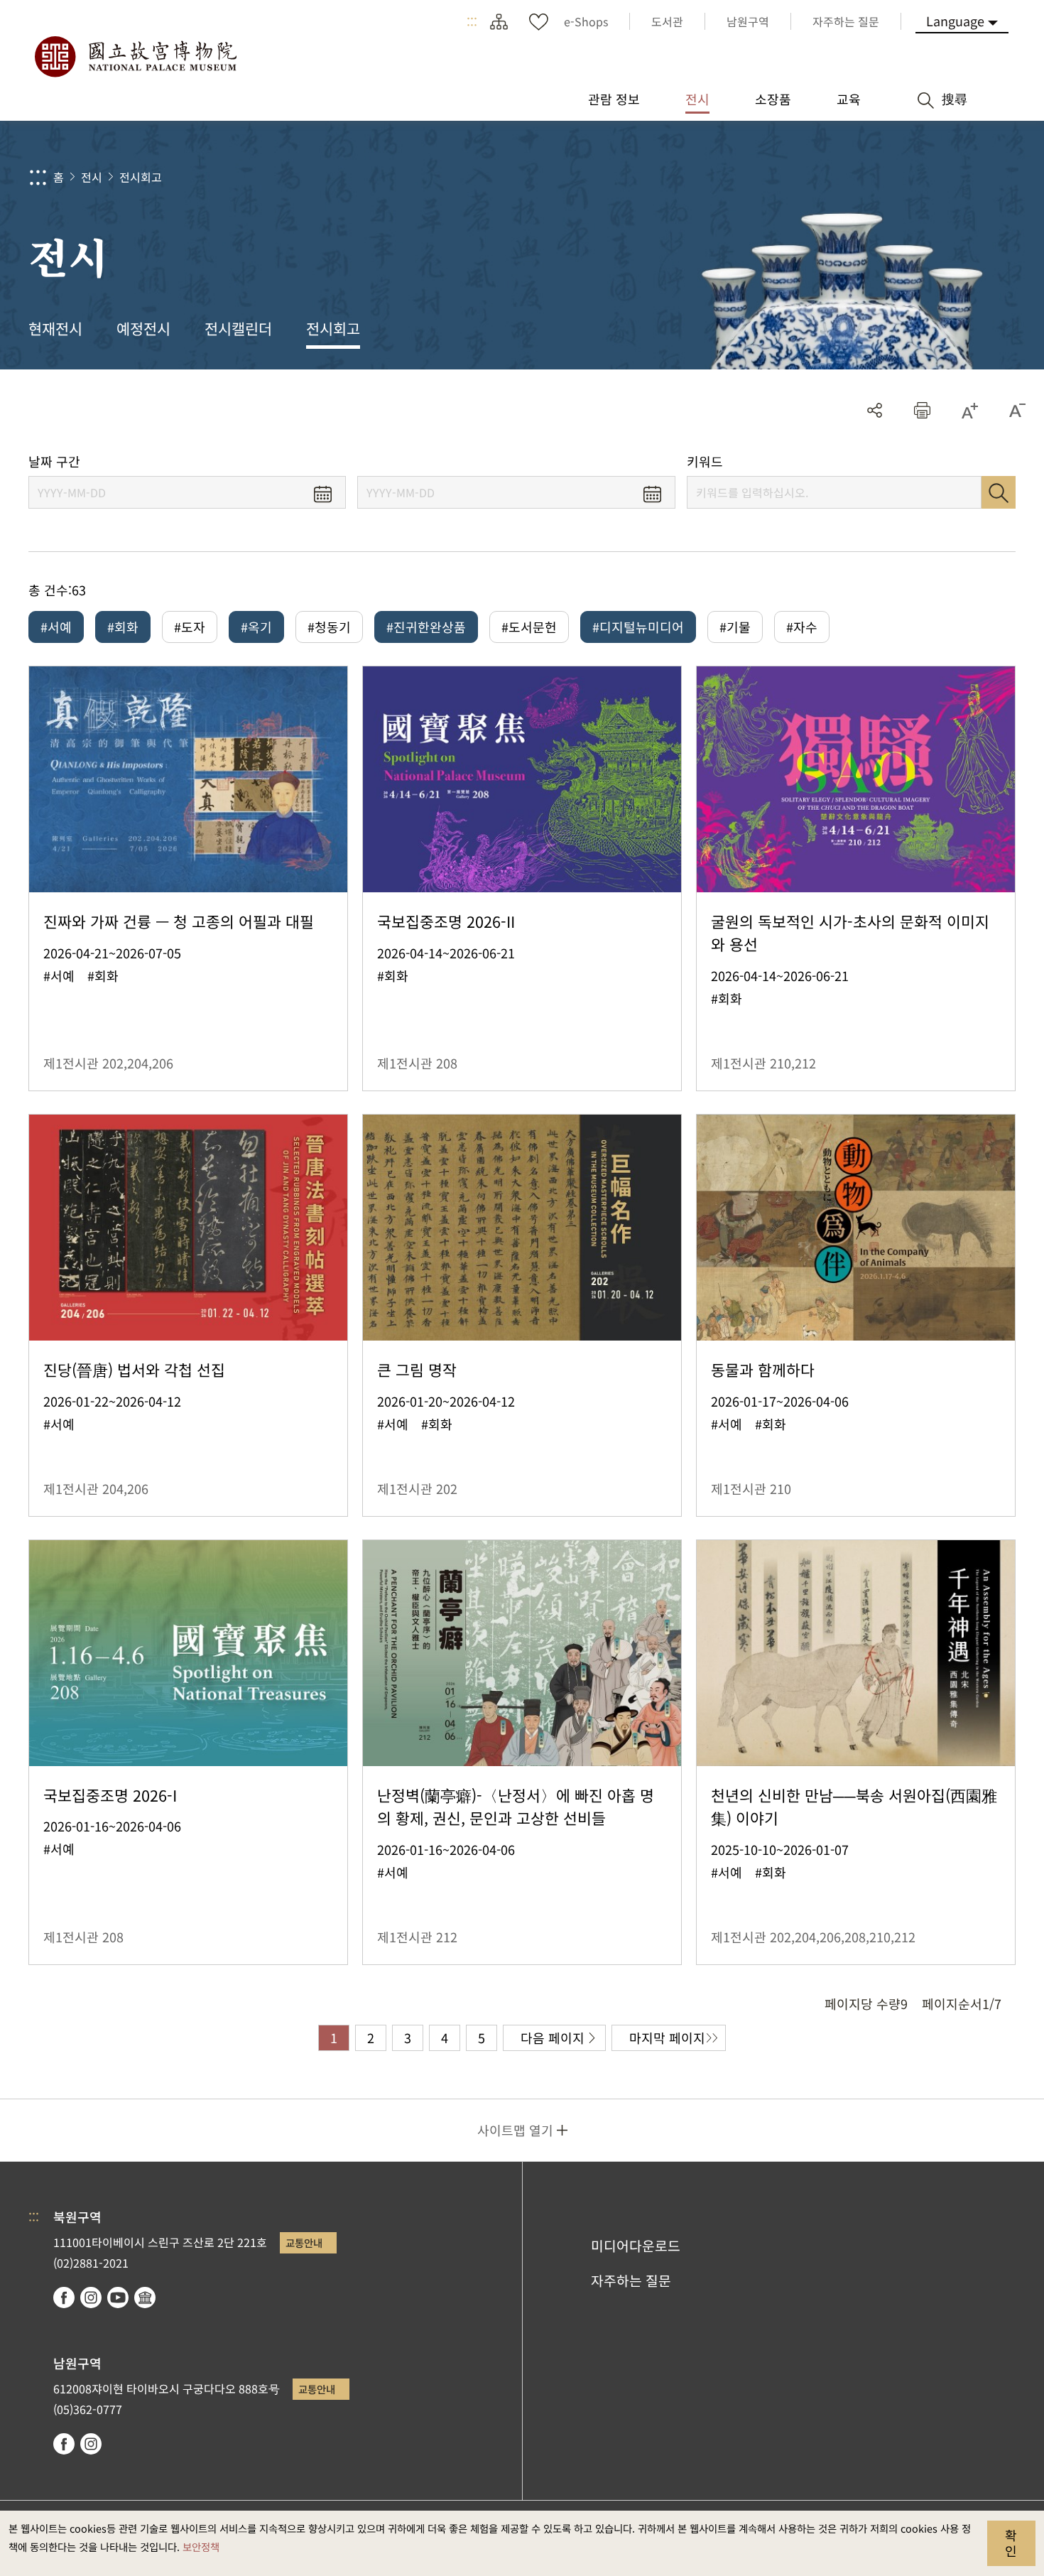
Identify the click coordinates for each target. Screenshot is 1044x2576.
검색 (999, 492)
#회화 (123, 627)
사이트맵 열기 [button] (515, 2130)
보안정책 (201, 2547)
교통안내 (304, 2242)
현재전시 (55, 328)
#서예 (56, 627)
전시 (92, 177)
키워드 (705, 461)
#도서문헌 (529, 627)
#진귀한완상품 (426, 627)
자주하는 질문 (631, 2280)
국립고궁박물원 (135, 57)
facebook (64, 2298)
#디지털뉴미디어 (638, 627)
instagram (91, 2298)
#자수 (802, 627)
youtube (118, 2298)
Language (955, 21)
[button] (922, 410)
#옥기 (256, 627)
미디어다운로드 (636, 2246)
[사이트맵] (499, 21)
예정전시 (143, 328)
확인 (1011, 2543)
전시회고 (141, 177)
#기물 (735, 627)
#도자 (190, 627)
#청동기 (329, 627)
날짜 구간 (54, 461)
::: (472, 21)
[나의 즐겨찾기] (538, 21)
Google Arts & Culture (145, 2298)
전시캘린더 (238, 328)
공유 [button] (875, 410)
